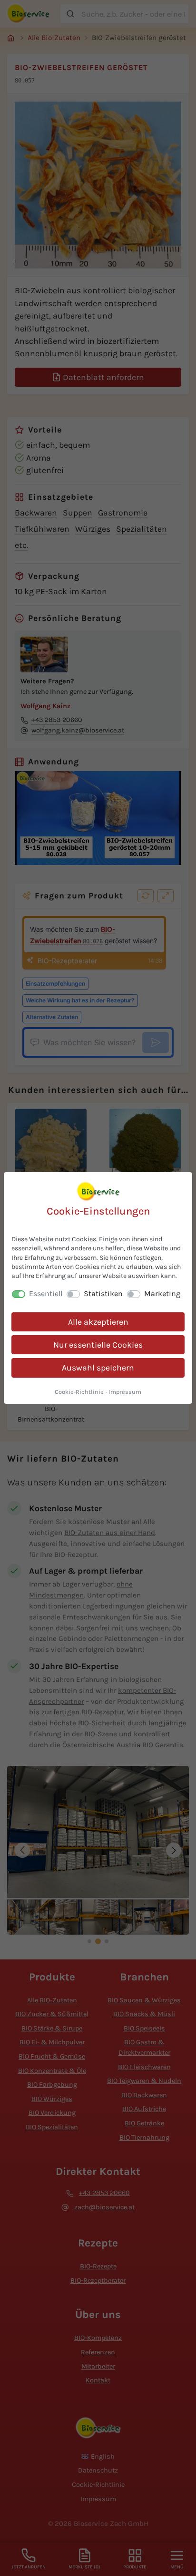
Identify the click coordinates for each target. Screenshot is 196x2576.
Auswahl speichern (98, 1368)
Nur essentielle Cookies (98, 1345)
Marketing (162, 1293)
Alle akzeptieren (98, 1322)
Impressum (125, 1392)
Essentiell (46, 1293)
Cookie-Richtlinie (79, 1392)
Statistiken (103, 1293)
